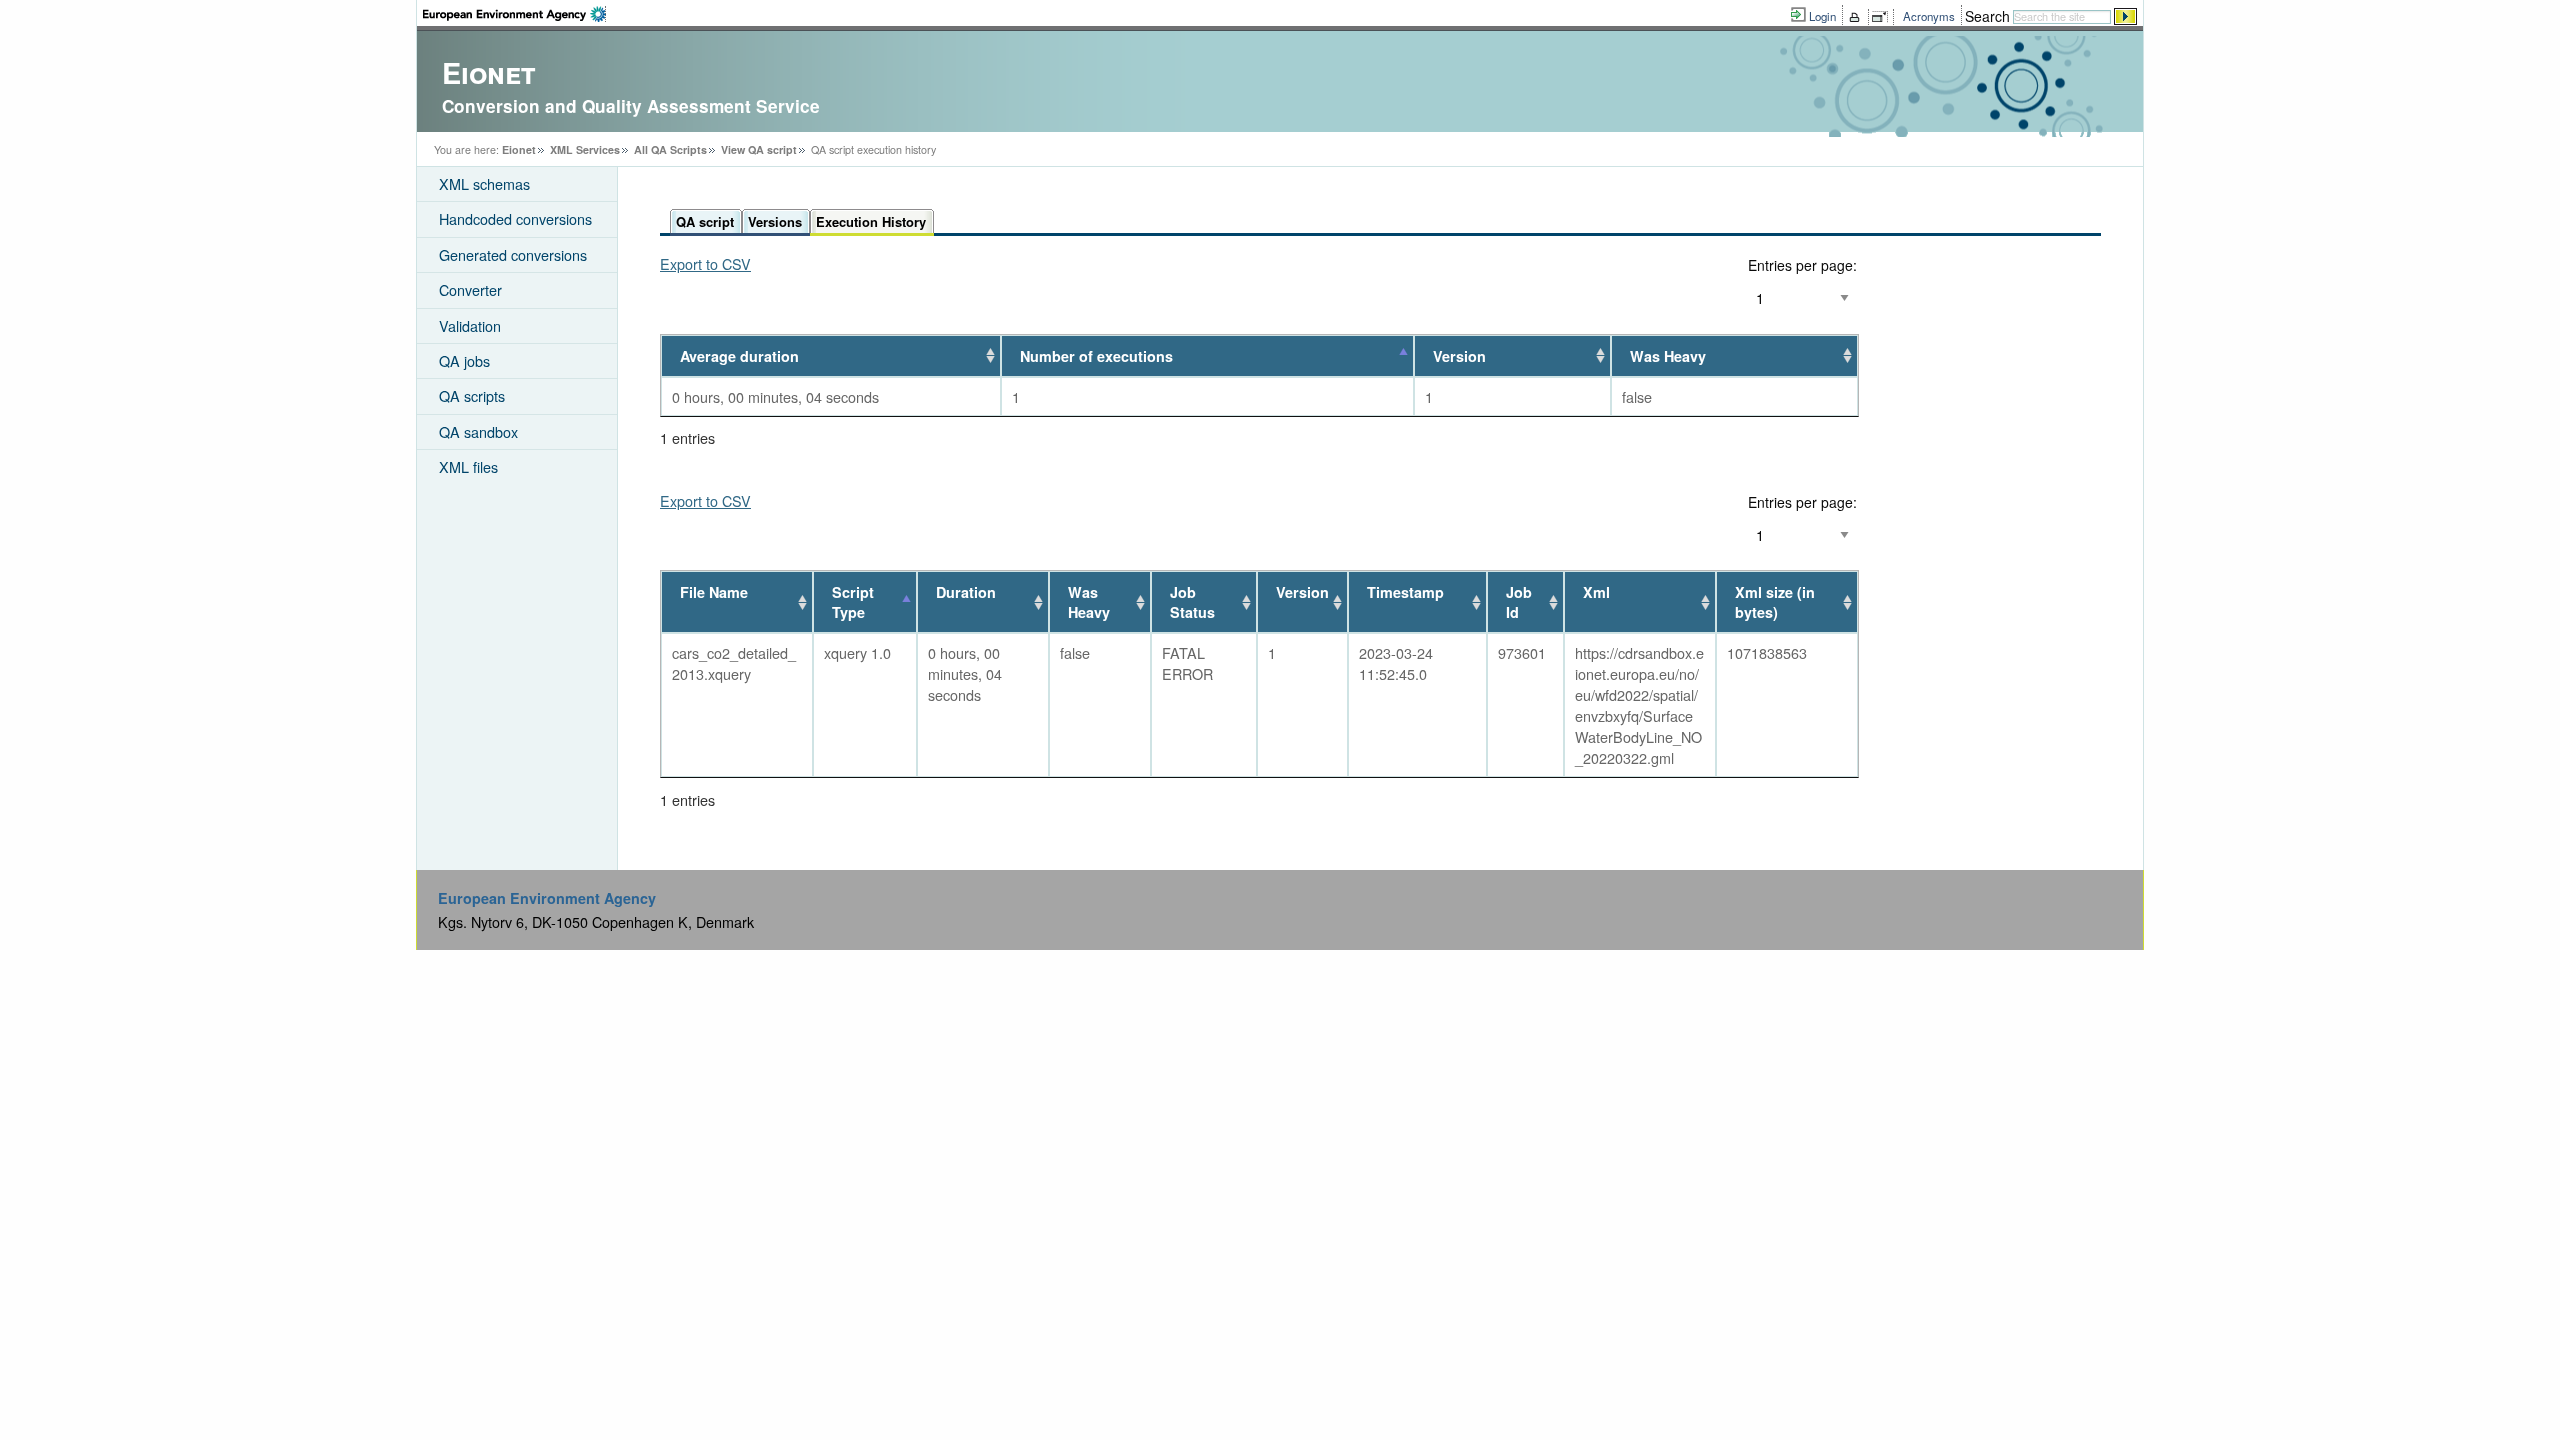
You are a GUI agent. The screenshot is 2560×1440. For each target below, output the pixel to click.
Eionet (519, 149)
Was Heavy (1668, 356)
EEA (514, 14)
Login (1822, 16)
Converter (470, 289)
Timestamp (1405, 592)
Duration (966, 592)
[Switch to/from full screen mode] (1883, 17)
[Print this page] (1857, 17)
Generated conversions (513, 254)
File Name (714, 592)
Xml (1596, 592)
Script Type (853, 602)
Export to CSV (705, 263)
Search (1987, 16)
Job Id (1519, 602)
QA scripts (472, 395)
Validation (470, 325)
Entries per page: (1802, 265)
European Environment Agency (547, 898)
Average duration (739, 356)
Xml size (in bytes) (1775, 602)
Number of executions (1096, 356)
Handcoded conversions (515, 218)
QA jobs (464, 360)
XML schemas (484, 183)
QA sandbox (478, 431)
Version (1459, 356)
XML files (468, 466)
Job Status (1192, 602)
